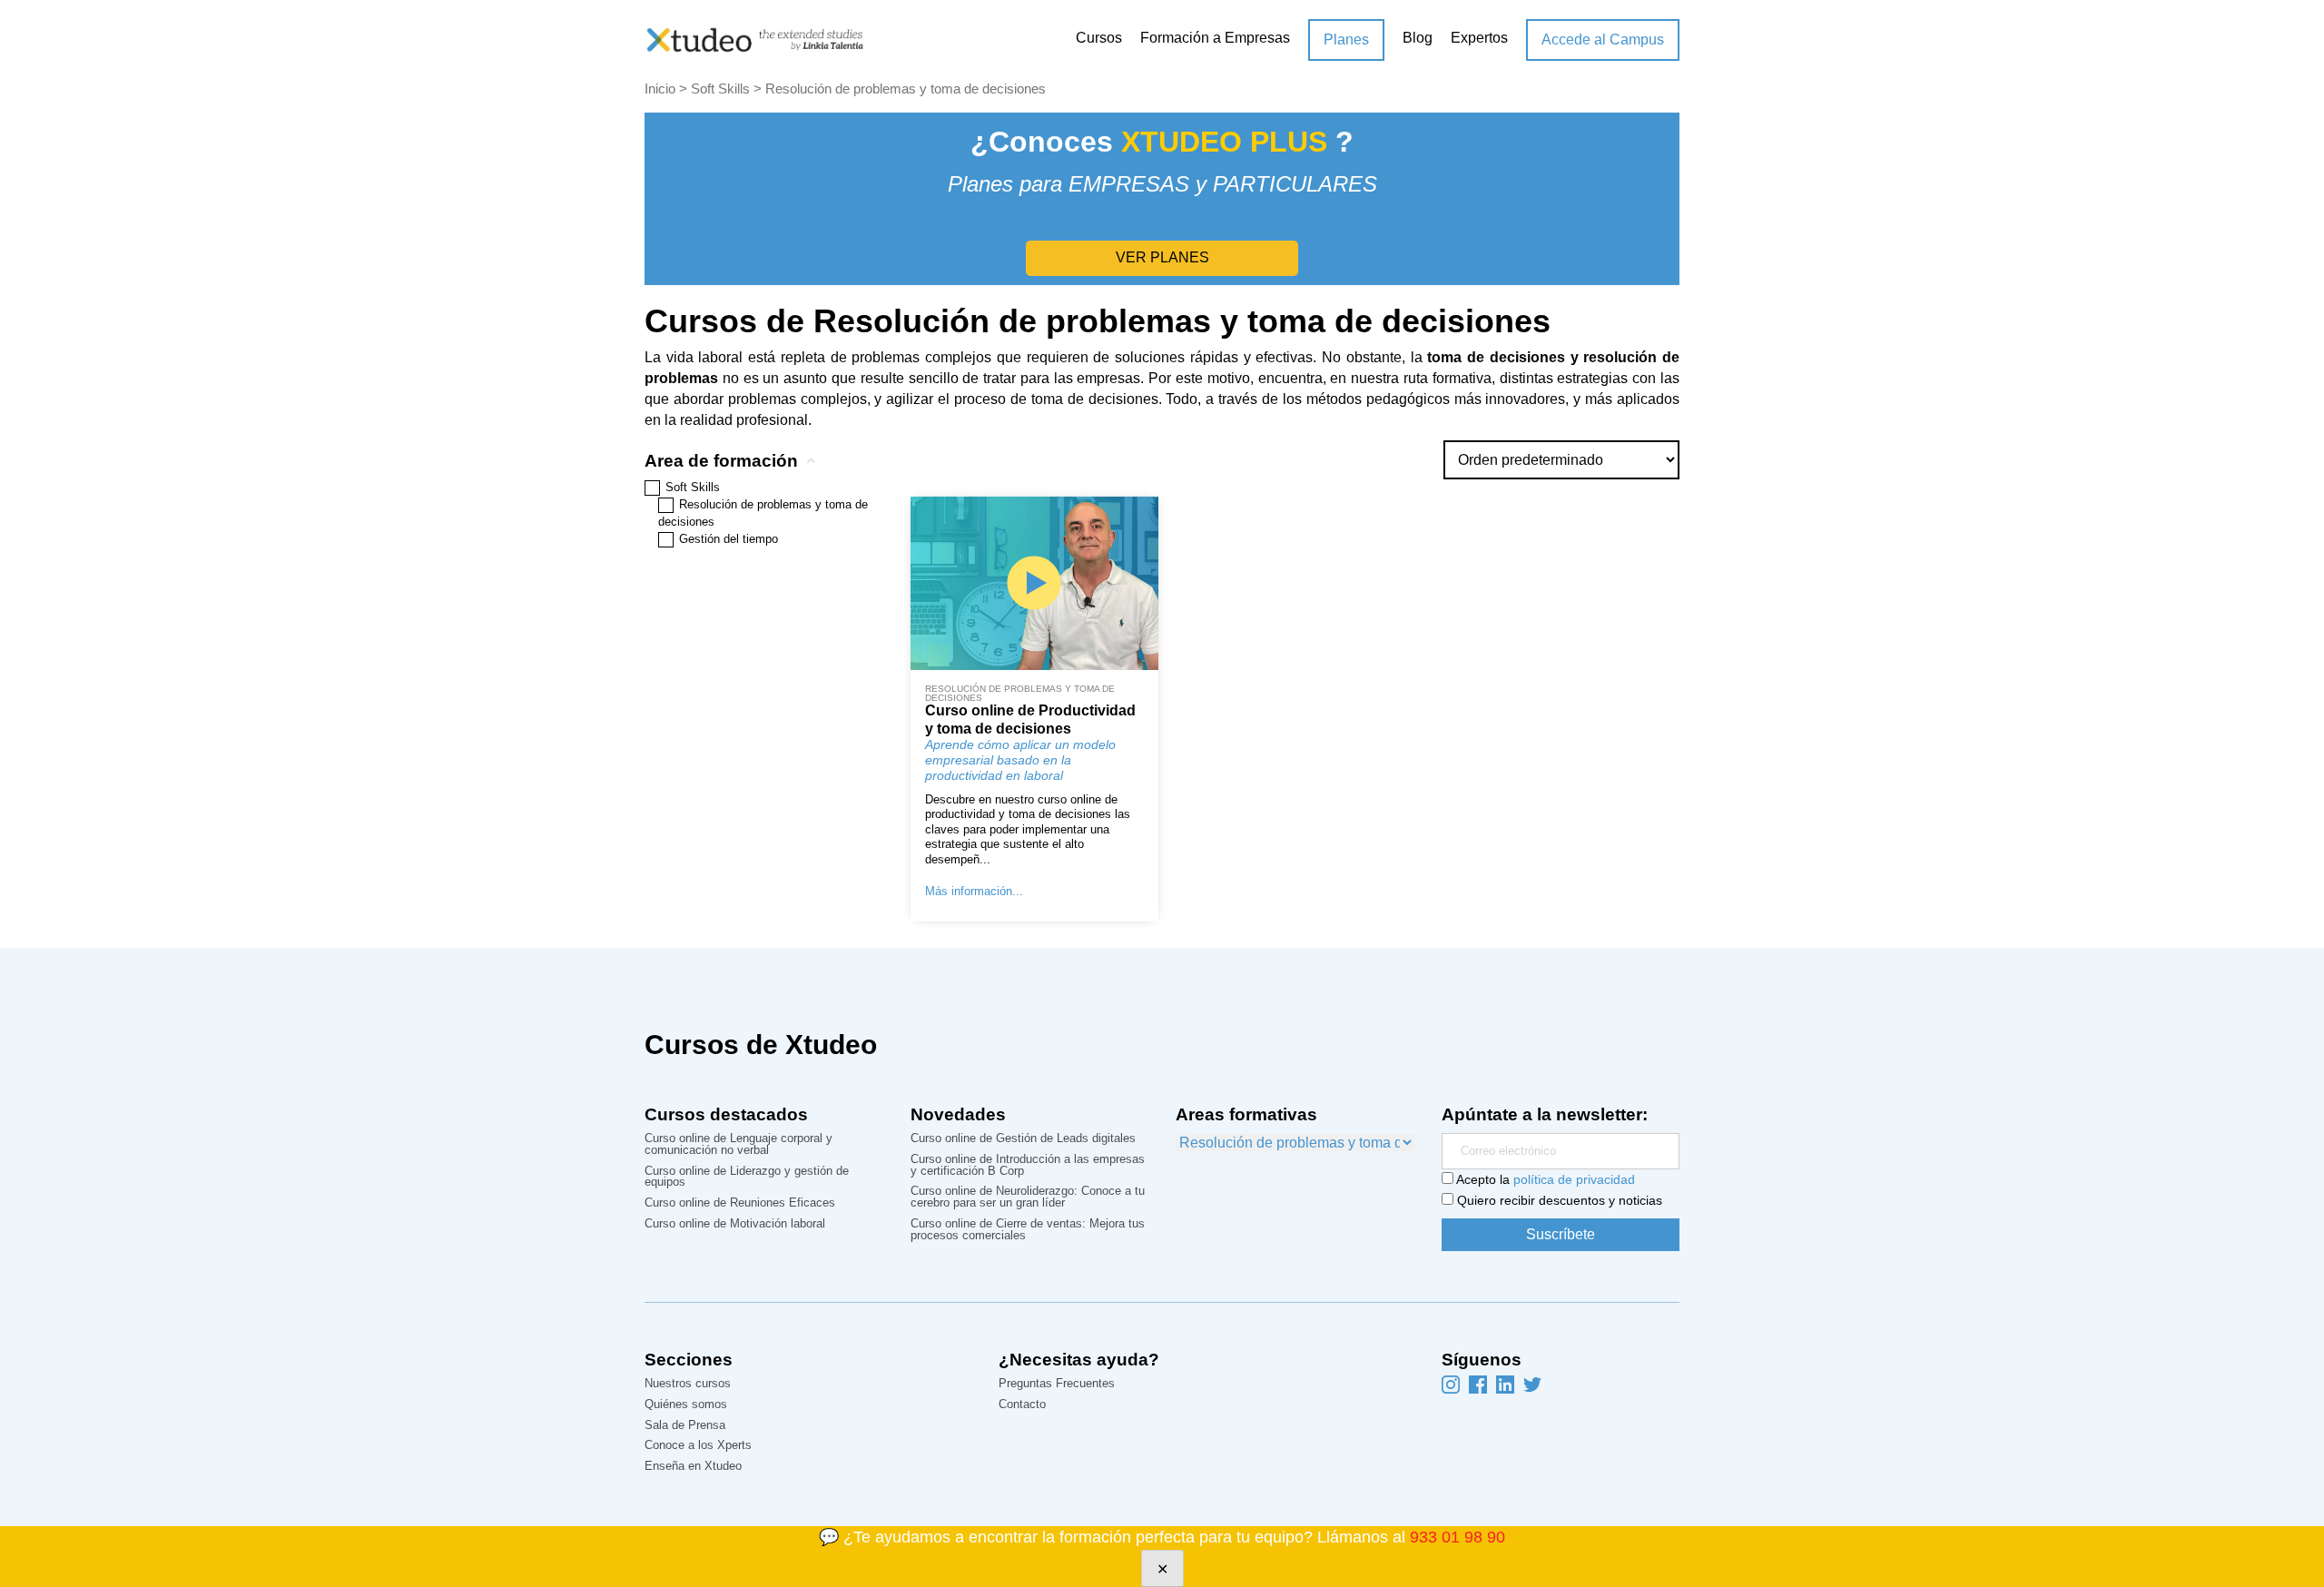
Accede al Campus (1603, 39)
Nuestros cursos (688, 1384)
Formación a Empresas (1215, 38)
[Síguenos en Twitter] (1532, 1384)
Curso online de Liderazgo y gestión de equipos (747, 1178)
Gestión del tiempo (729, 539)
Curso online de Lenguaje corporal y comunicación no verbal (739, 1145)
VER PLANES (1162, 257)
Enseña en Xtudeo (693, 1467)
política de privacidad (1574, 1179)
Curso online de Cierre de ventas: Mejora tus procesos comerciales (1028, 1230)
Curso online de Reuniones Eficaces (740, 1203)
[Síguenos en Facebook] (1478, 1384)
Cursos (1099, 38)
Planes (1346, 39)
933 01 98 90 (1457, 1537)
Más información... (974, 891)
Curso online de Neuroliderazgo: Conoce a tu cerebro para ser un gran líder (1028, 1198)
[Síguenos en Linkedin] (1505, 1384)
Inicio (660, 89)
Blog (1418, 38)
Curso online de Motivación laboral (735, 1224)
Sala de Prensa (685, 1426)
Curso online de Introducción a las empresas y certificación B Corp (1028, 1166)
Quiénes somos (686, 1405)
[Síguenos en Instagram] (1451, 1384)
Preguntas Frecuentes (1057, 1384)
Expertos (1479, 38)
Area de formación (721, 461)
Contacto (1022, 1405)
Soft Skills (720, 89)
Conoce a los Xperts (698, 1446)
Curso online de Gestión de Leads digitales (1023, 1139)
